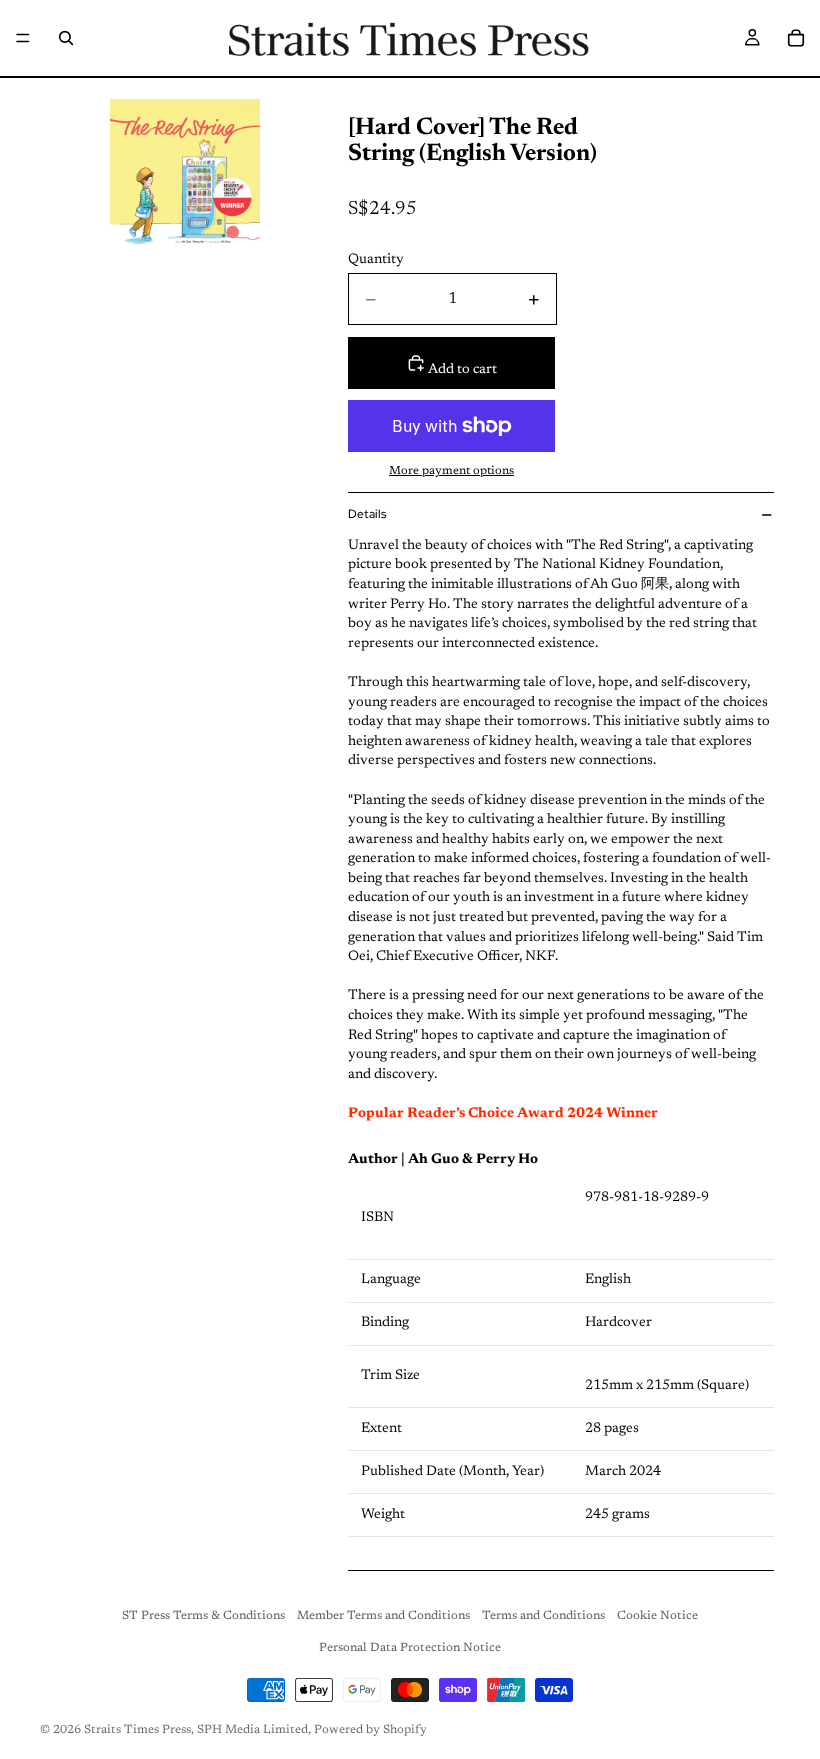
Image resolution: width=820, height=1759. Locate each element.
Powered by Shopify (370, 1730)
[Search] (66, 38)
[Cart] (796, 38)
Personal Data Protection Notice (410, 1648)
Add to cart (461, 370)
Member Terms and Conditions (383, 1616)
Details (367, 514)
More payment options (451, 471)
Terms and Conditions (543, 1616)
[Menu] (23, 38)
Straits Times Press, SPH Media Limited (196, 1730)
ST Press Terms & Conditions (203, 1616)
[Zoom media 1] (185, 179)
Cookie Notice (657, 1616)
